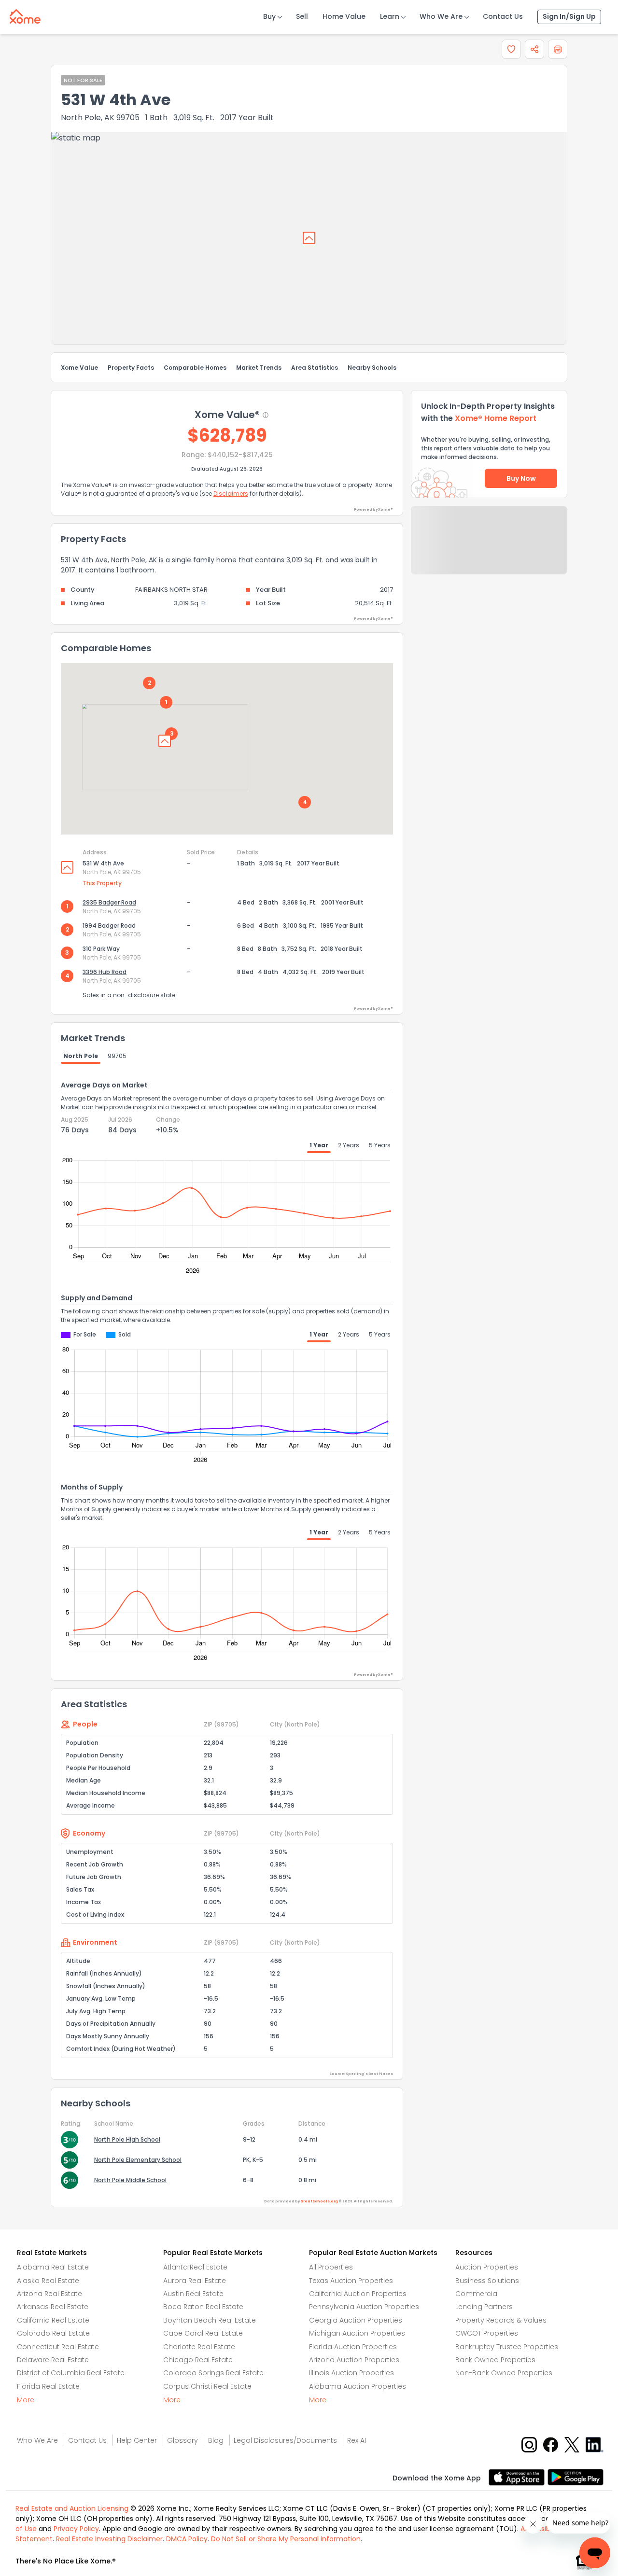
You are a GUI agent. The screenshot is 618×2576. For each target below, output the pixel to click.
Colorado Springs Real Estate (213, 2373)
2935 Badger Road (109, 902)
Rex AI (357, 2440)
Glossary (183, 2440)
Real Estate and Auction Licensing (72, 2508)
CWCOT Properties (487, 2333)
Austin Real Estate (193, 2294)
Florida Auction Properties (353, 2347)
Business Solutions (487, 2281)
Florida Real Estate (48, 2386)
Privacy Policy (76, 2529)
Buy (269, 16)
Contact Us (503, 16)
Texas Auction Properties (351, 2281)
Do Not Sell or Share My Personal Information (286, 2539)
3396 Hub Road (105, 972)
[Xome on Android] (576, 2476)
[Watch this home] (511, 49)
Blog (216, 2440)
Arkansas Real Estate (53, 2307)
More (26, 2400)
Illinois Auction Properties (351, 2373)
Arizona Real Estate (49, 2294)
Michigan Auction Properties (357, 2333)
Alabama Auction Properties (358, 2386)
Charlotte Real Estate (199, 2347)
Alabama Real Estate (53, 2267)
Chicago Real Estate (198, 2360)
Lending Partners (484, 2307)
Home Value (344, 16)
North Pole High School (127, 2139)
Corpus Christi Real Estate (207, 2386)
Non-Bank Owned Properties (504, 2373)
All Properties (331, 2267)
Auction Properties (487, 2267)
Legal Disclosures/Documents (285, 2440)
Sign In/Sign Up (569, 16)
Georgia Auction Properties (356, 2320)
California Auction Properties (358, 2294)
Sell (302, 16)
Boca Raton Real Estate (203, 2307)
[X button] (573, 2444)
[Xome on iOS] (518, 2476)
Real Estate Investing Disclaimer (109, 2539)
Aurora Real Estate (195, 2281)
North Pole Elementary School (138, 2160)
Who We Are (441, 16)
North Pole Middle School (130, 2180)
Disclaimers (231, 494)
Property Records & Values (501, 2320)
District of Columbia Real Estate (71, 2373)
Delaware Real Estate (53, 2360)
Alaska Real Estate (48, 2281)
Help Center (137, 2440)
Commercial (477, 2294)
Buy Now (521, 478)
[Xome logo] (25, 14)
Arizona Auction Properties (354, 2360)
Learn (390, 16)
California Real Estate (53, 2320)
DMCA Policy (187, 2539)
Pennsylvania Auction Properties (364, 2307)
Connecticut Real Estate (58, 2347)
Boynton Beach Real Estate (210, 2320)
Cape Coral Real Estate (203, 2333)
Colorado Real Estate (53, 2333)
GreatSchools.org (319, 2201)
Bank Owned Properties (495, 2360)
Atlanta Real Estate (195, 2267)
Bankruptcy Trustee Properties (507, 2347)
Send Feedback (489, 550)
